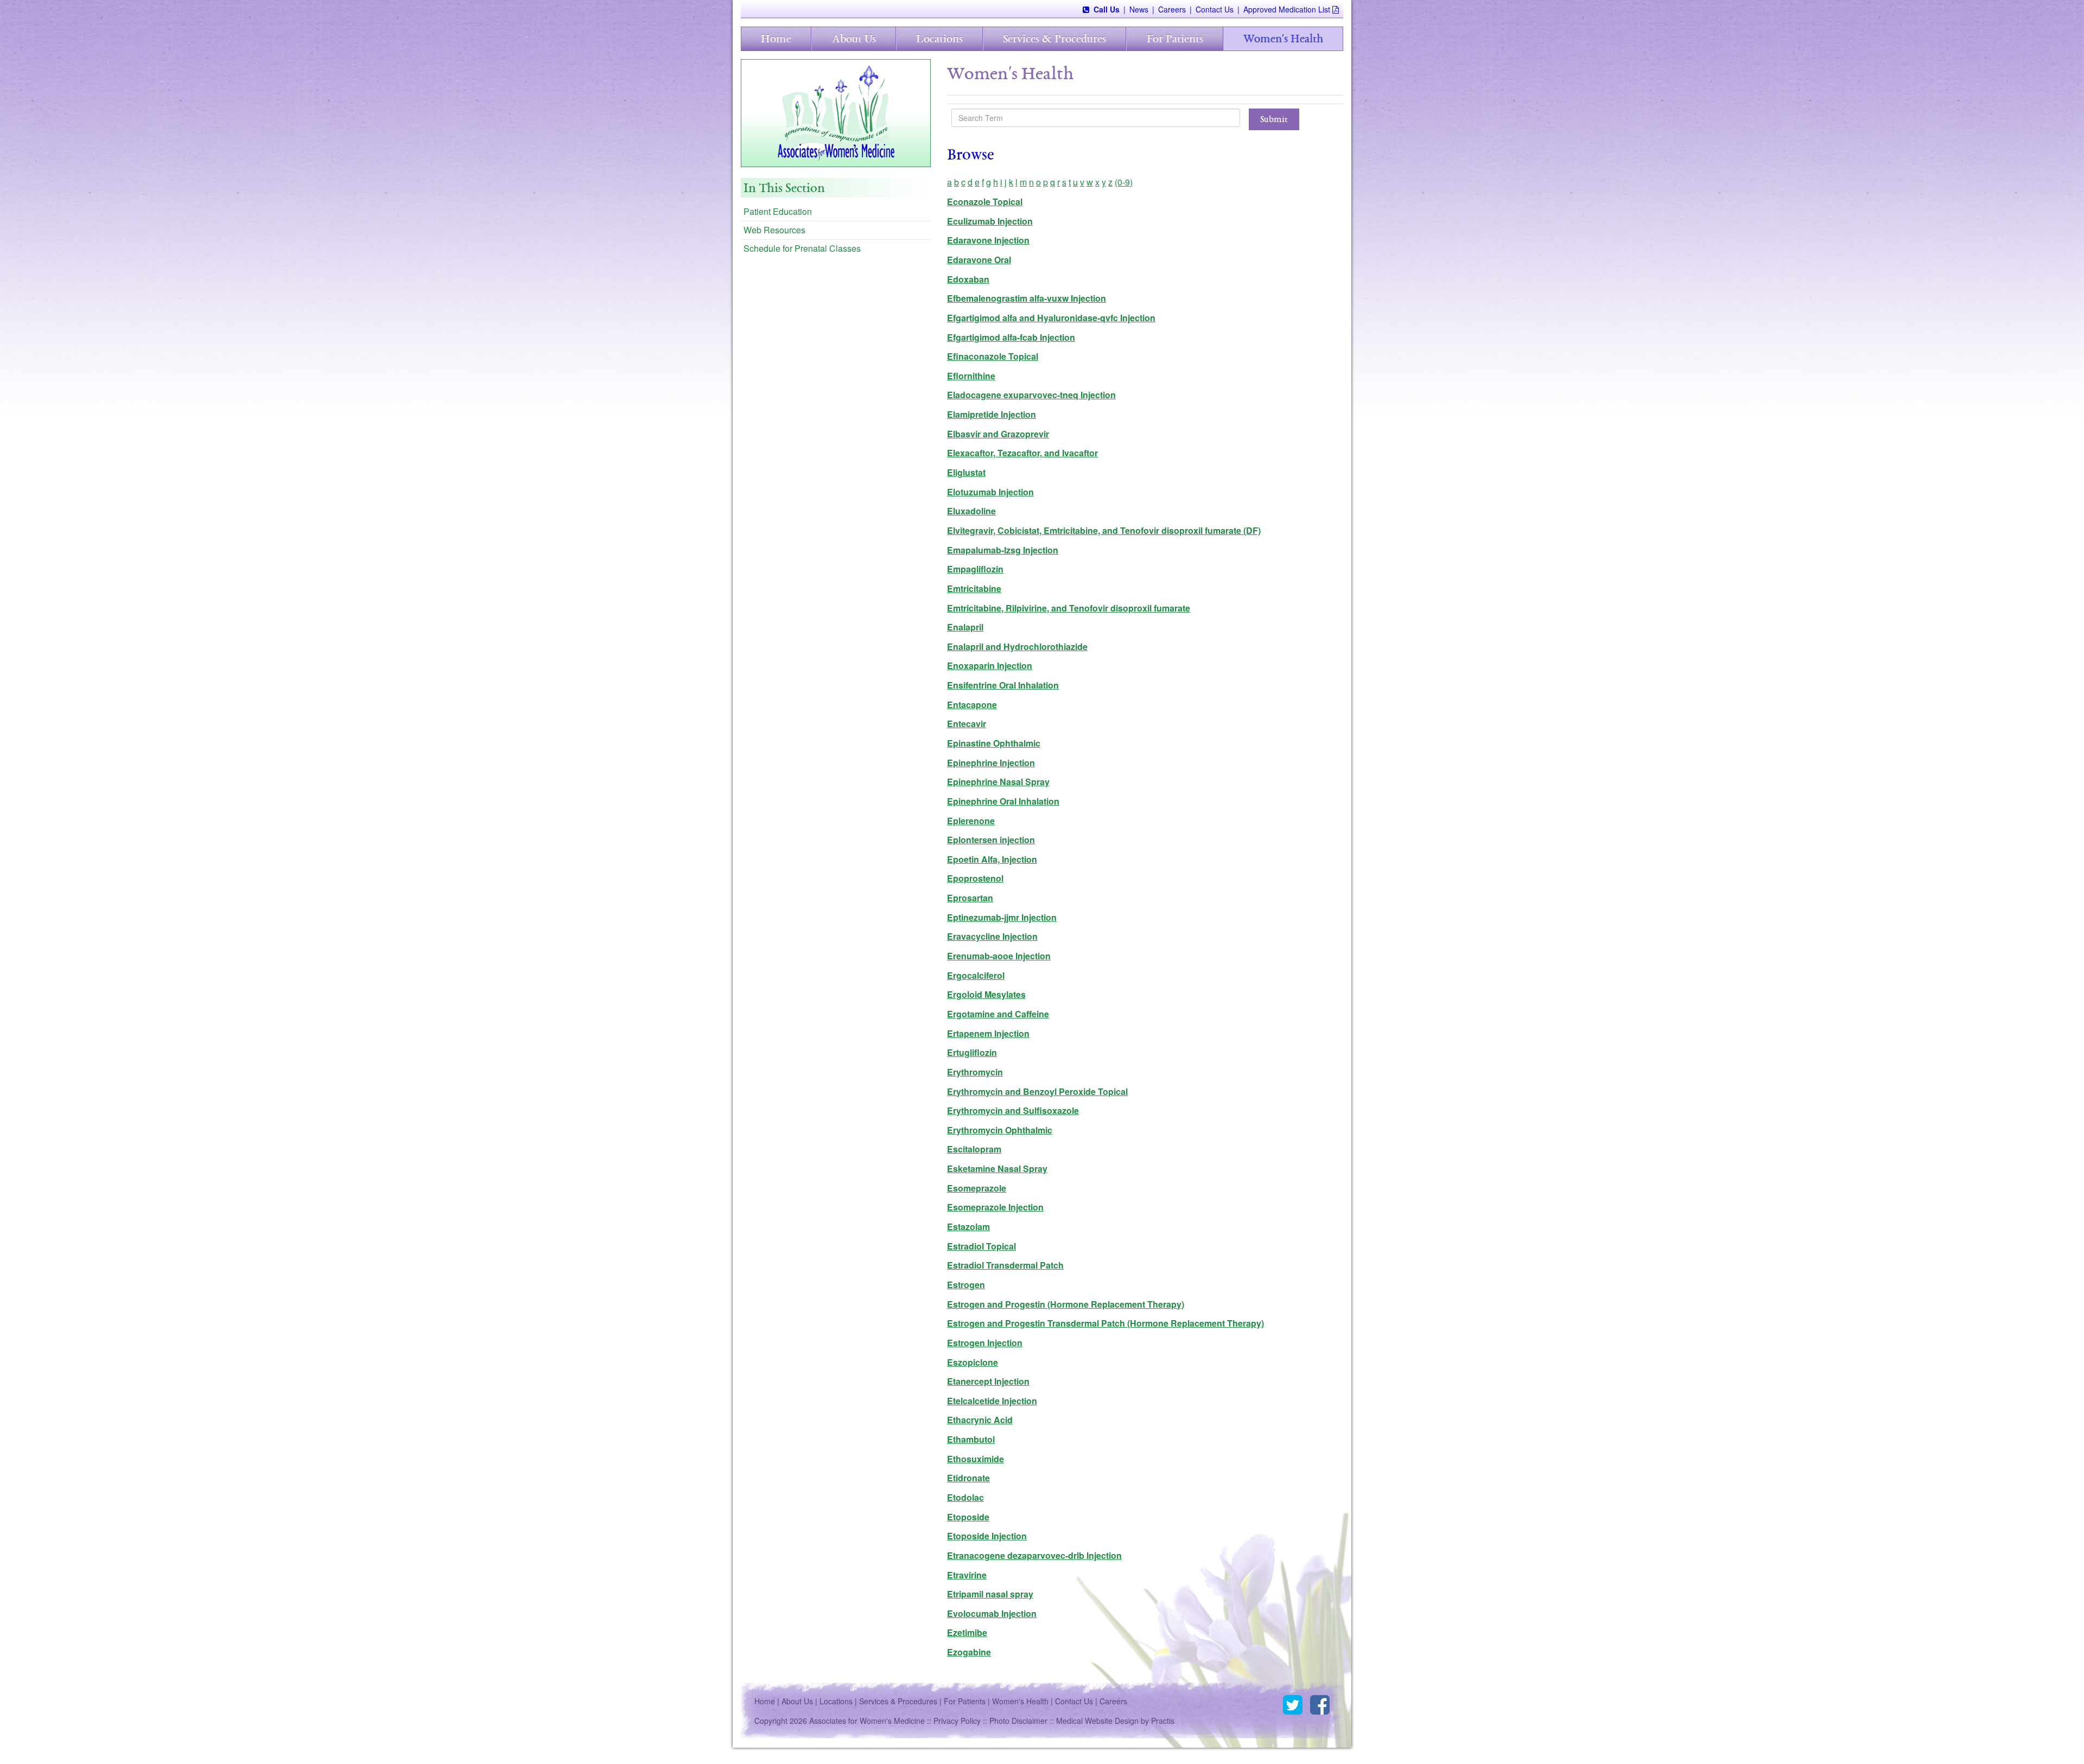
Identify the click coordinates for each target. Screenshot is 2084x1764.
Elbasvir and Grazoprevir (998, 434)
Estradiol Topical (981, 1246)
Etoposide (968, 1517)
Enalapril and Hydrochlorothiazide (1017, 647)
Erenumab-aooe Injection (999, 956)
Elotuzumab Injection (990, 492)
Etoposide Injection (987, 1536)
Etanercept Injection (988, 1381)
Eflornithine (971, 376)
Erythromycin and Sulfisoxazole (1013, 1110)
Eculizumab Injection (990, 221)
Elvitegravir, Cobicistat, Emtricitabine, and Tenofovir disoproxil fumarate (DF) (1104, 530)
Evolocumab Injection (992, 1613)
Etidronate (968, 1478)
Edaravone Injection (988, 240)
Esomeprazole (977, 1188)
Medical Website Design (1097, 1721)
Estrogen (966, 1285)
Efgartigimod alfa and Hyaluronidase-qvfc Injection (1051, 318)
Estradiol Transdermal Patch (1005, 1265)
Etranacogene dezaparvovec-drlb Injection (1034, 1555)
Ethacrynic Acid (980, 1420)
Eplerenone (971, 821)
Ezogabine (969, 1652)
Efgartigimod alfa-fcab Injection (1011, 337)
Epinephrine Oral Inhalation (1003, 801)
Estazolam (968, 1227)
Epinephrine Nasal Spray (998, 782)
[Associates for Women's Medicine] (836, 112)
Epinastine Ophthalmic (994, 743)
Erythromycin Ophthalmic (1000, 1130)
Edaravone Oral (979, 260)
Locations (939, 39)
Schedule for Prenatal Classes (802, 248)
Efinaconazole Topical (993, 356)
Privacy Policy (957, 1721)
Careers (1172, 9)
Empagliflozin (975, 569)
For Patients (1175, 39)
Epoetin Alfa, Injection (992, 859)
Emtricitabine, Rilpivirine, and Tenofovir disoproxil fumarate (1069, 608)
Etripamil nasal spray (990, 1594)
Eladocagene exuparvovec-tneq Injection (1031, 395)
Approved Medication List (1287, 9)
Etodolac (965, 1497)
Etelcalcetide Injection (992, 1401)
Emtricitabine (974, 588)
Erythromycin (975, 1072)
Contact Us (1215, 9)
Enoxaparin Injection (990, 666)
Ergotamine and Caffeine (998, 1014)
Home (776, 39)
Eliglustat (966, 472)
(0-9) (1124, 182)
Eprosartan (970, 898)
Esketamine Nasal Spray (997, 1168)
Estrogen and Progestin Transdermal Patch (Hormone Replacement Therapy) (1105, 1323)
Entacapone (972, 705)
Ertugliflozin (972, 1052)
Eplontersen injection (991, 840)
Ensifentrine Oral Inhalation (1003, 685)
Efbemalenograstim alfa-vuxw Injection (1027, 298)
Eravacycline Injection (992, 936)
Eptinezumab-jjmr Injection (1002, 917)
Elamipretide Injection (992, 414)
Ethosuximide (976, 1459)
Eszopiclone (973, 1362)
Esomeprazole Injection (995, 1207)
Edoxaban (968, 279)
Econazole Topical (985, 202)
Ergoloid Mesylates (986, 994)
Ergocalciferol (976, 975)
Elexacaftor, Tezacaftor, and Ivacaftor (1022, 453)
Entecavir (967, 724)
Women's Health (1283, 39)
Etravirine (967, 1575)
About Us (854, 39)
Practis (1163, 1721)
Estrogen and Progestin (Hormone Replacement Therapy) (1066, 1304)
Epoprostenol (975, 878)
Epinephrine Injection (991, 763)
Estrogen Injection (985, 1343)
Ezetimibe (967, 1632)
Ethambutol (971, 1439)
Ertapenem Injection (988, 1033)
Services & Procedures (1054, 39)
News (1139, 9)
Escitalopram (974, 1149)
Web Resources (774, 230)
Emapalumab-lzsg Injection (1003, 550)
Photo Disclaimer (1018, 1721)
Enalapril (965, 627)
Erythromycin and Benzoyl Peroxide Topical (1037, 1091)
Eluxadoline (971, 511)
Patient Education (778, 211)
